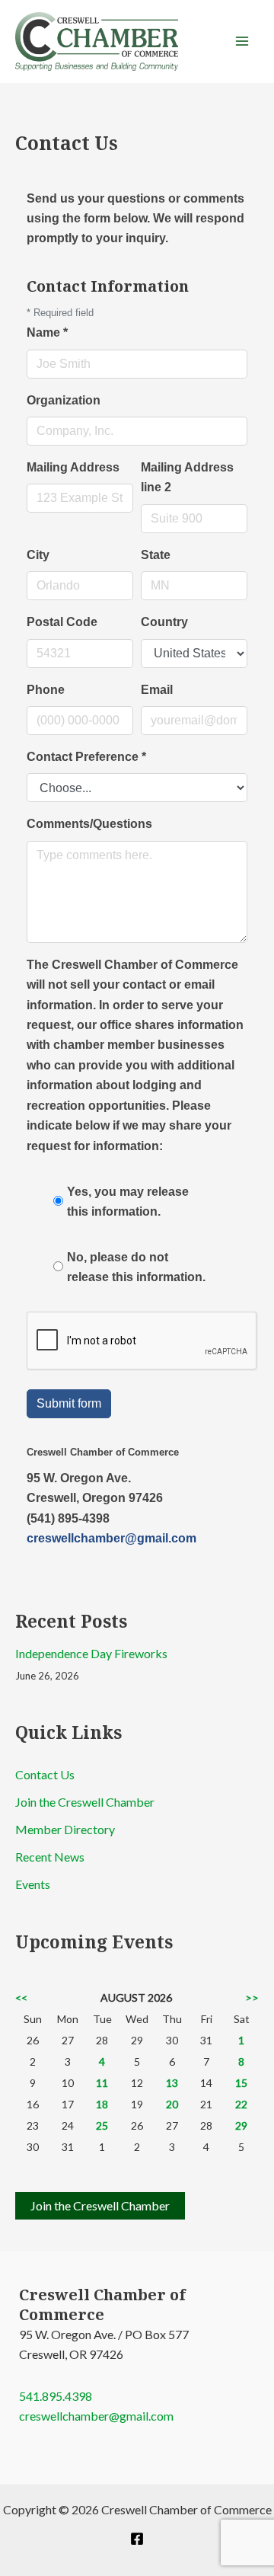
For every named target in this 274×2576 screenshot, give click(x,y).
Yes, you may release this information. (128, 1202)
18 (102, 2104)
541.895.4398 (56, 2396)
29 (241, 2125)
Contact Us (45, 1774)
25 (102, 2125)
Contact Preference (86, 757)
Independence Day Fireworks (91, 1653)
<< (21, 1998)
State (156, 555)
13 (172, 2083)
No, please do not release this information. (136, 1267)
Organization (64, 400)
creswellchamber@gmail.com (112, 1538)
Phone (46, 690)
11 (102, 2083)
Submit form (69, 1403)
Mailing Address (73, 467)
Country (164, 622)
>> (252, 1998)
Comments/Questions (89, 824)
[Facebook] (137, 2539)
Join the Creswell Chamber (85, 1802)
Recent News (50, 1857)
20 (172, 2104)
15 (241, 2083)
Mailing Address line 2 (187, 477)
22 (241, 2104)
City (38, 555)
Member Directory (65, 1829)
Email (157, 690)
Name (47, 332)
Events (33, 1884)
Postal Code (62, 622)
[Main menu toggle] (242, 41)
